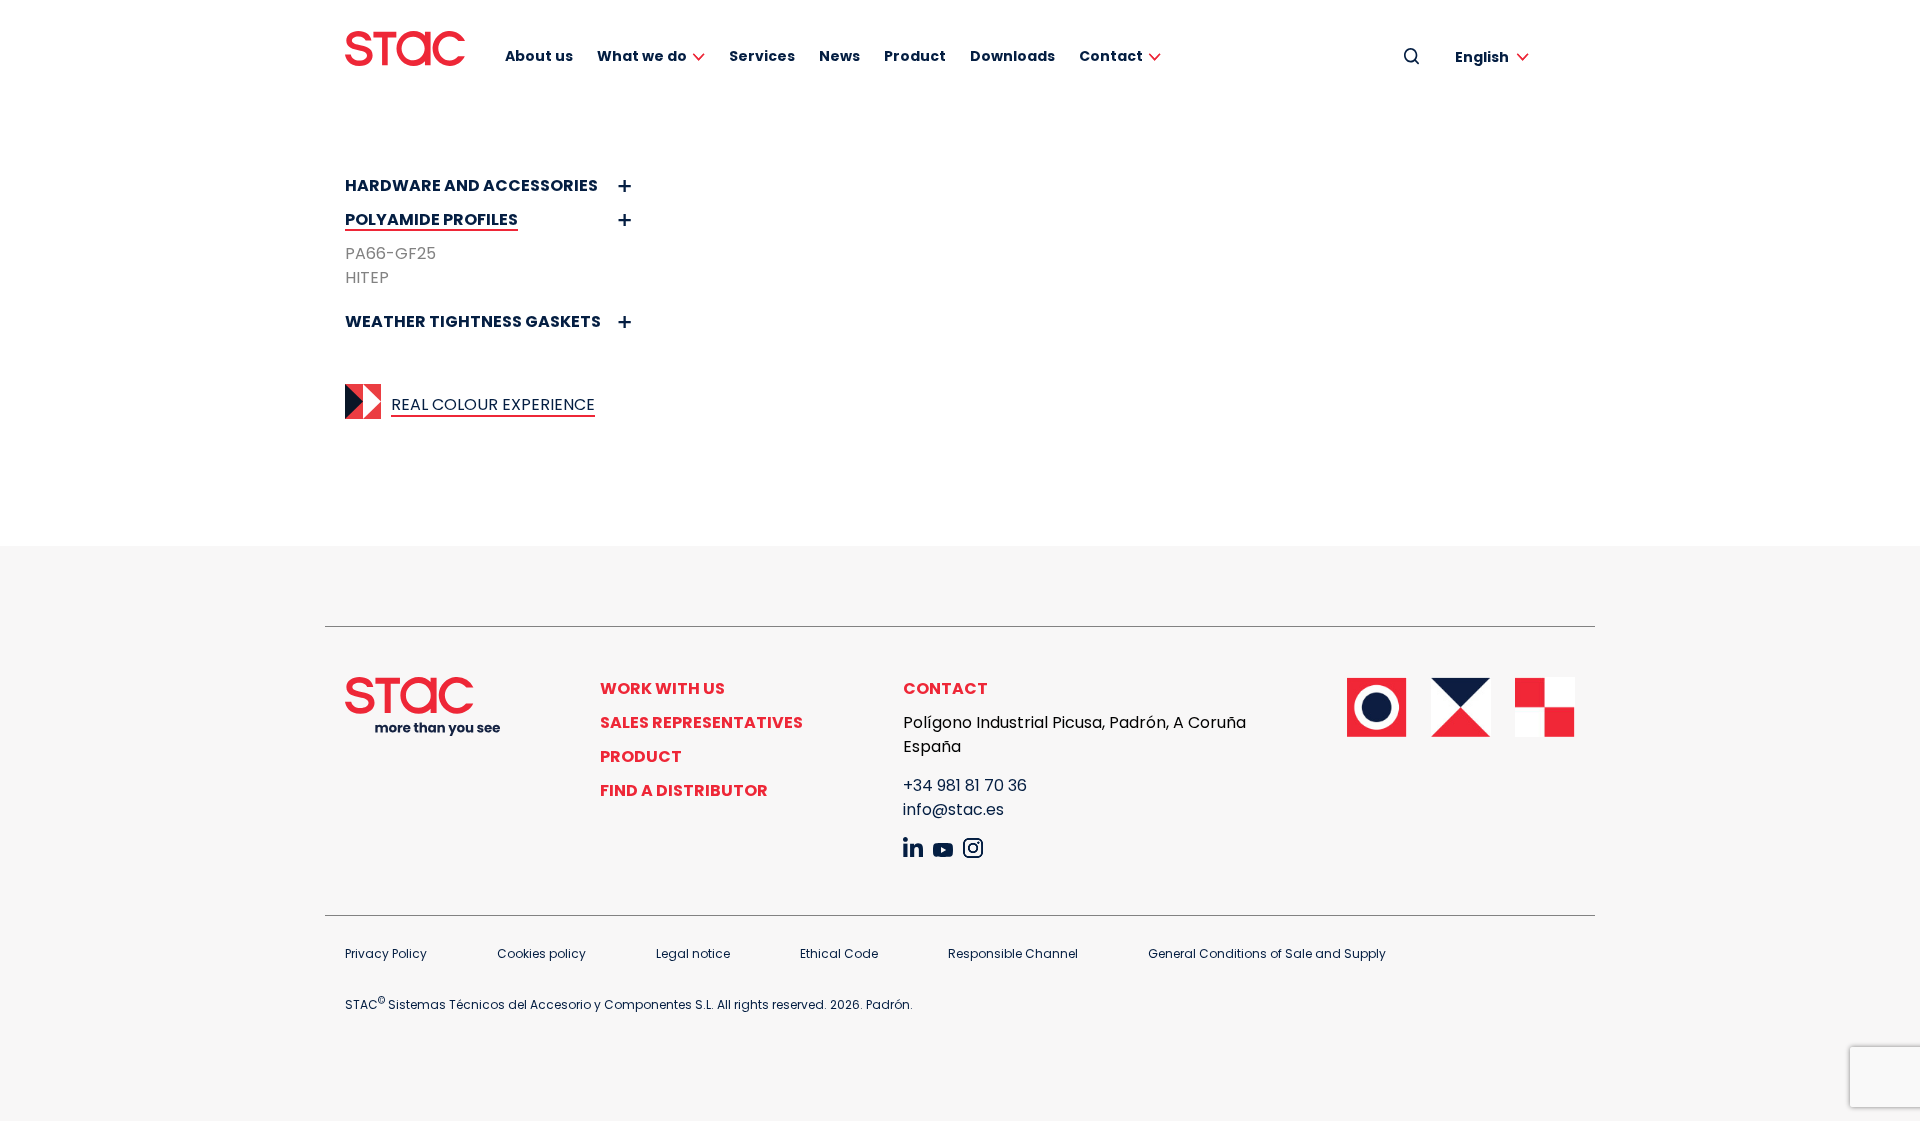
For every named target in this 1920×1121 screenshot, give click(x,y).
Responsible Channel (1013, 953)
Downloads (1012, 56)
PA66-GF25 (390, 253)
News (839, 56)
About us (539, 56)
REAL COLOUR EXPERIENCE (493, 404)
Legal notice (693, 953)
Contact (1111, 56)
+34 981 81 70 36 (965, 785)
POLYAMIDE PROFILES (431, 219)
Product (915, 56)
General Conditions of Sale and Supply (1267, 953)
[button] (1495, 56)
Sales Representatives (701, 722)
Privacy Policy (386, 953)
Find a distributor (684, 790)
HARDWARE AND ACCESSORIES (471, 185)
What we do (642, 56)
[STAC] (405, 48)
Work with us (662, 688)
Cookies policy (541, 953)
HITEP (367, 277)
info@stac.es (953, 809)
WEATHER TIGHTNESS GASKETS (473, 321)
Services (762, 56)
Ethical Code (839, 953)
